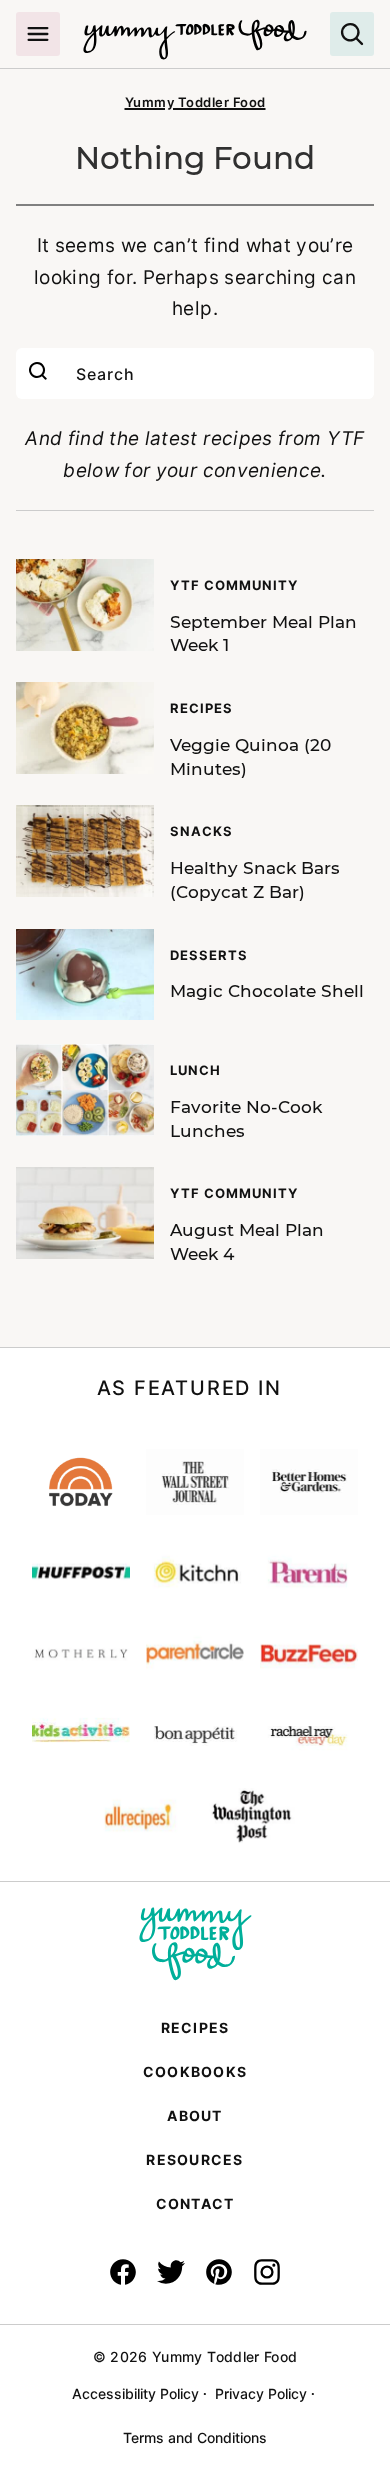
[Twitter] (171, 2272)
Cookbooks (195, 2071)
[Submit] (38, 373)
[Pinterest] (219, 2272)
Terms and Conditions (195, 2437)
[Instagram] (267, 2272)
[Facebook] (123, 2272)
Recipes (195, 2027)
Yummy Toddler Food (195, 102)
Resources (194, 2159)
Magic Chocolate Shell (267, 991)
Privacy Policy (261, 2393)
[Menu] (38, 34)
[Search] (352, 34)
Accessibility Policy (135, 2393)
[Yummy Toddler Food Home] (195, 30)
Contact (195, 2203)
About (194, 2115)
